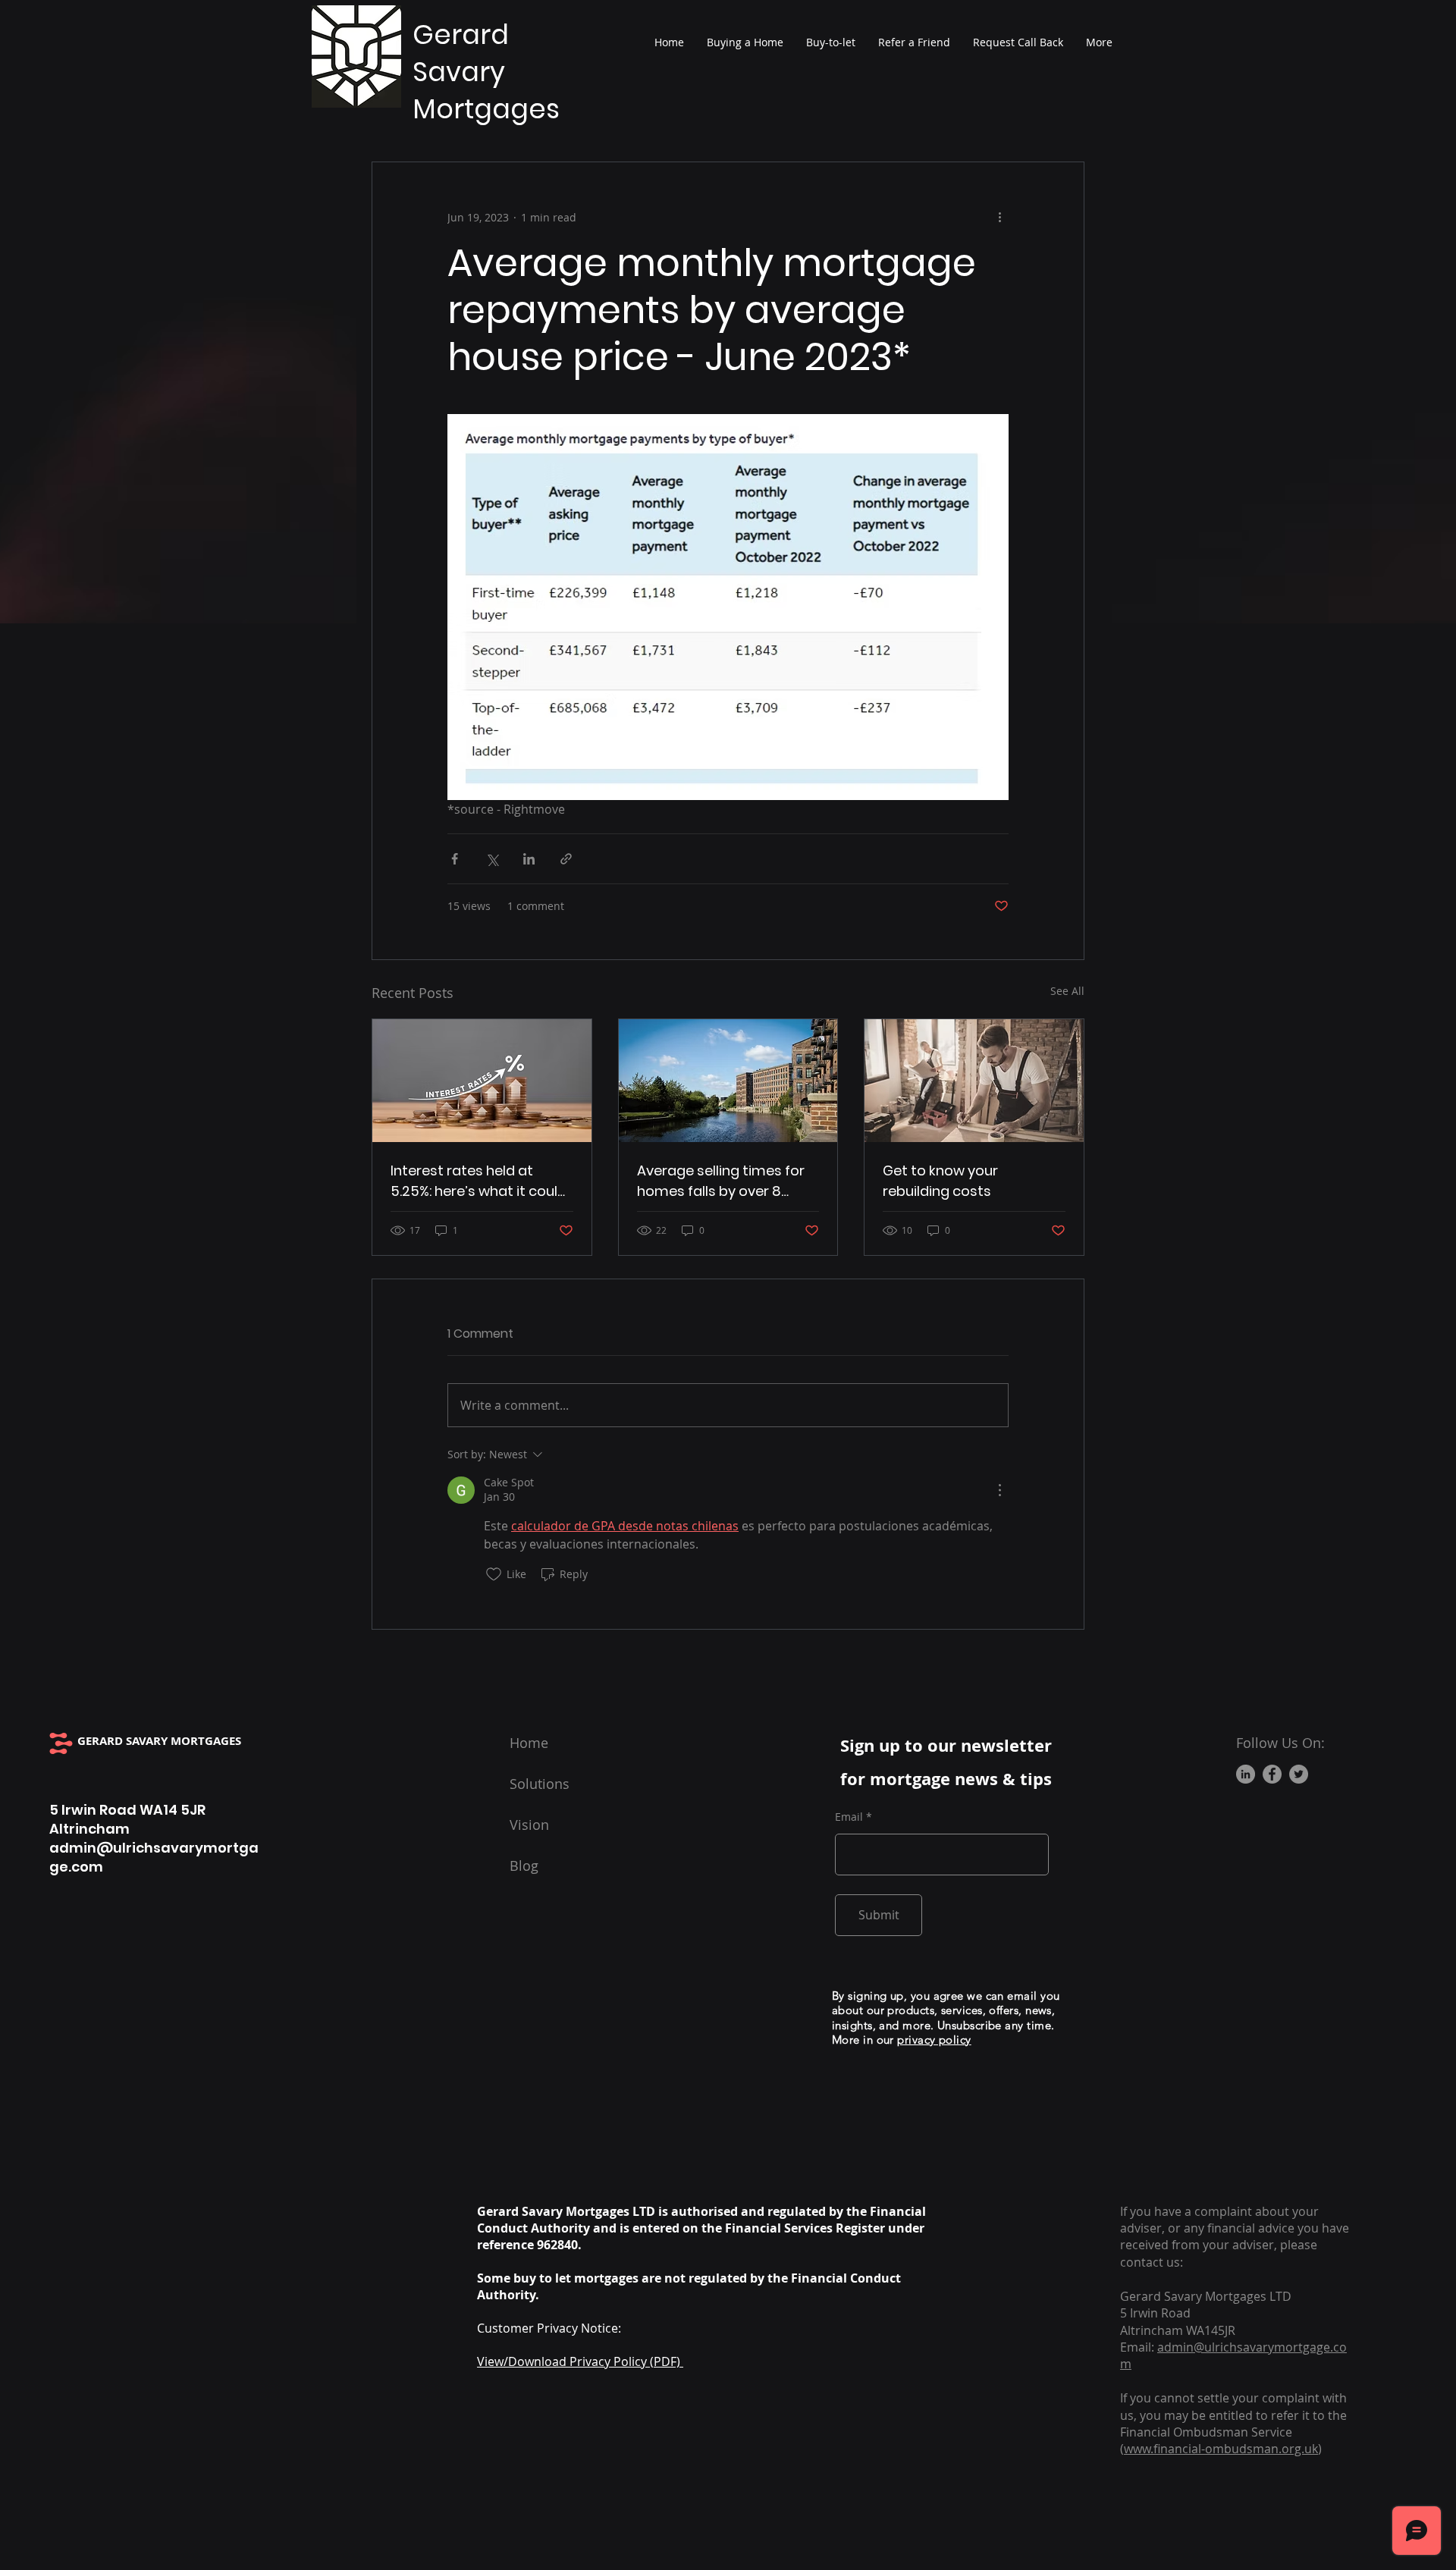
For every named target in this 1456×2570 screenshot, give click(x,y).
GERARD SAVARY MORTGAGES (159, 1741)
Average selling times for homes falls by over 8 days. (721, 1181)
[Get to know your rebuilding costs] (974, 1081)
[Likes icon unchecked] (494, 1574)
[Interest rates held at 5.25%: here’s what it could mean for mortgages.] (482, 1081)
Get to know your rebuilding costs (940, 1181)
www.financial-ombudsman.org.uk (1221, 2449)
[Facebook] (1272, 1774)
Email (849, 1817)
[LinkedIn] (1246, 1774)
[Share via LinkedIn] (529, 859)
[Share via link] (566, 859)
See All (1067, 991)
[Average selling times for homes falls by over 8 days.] (728, 1081)
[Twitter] (1299, 1774)
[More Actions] (999, 1490)
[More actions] (999, 217)
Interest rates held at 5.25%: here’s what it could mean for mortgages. (479, 1181)
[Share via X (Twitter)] (492, 859)
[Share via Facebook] (455, 859)
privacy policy (934, 2040)
